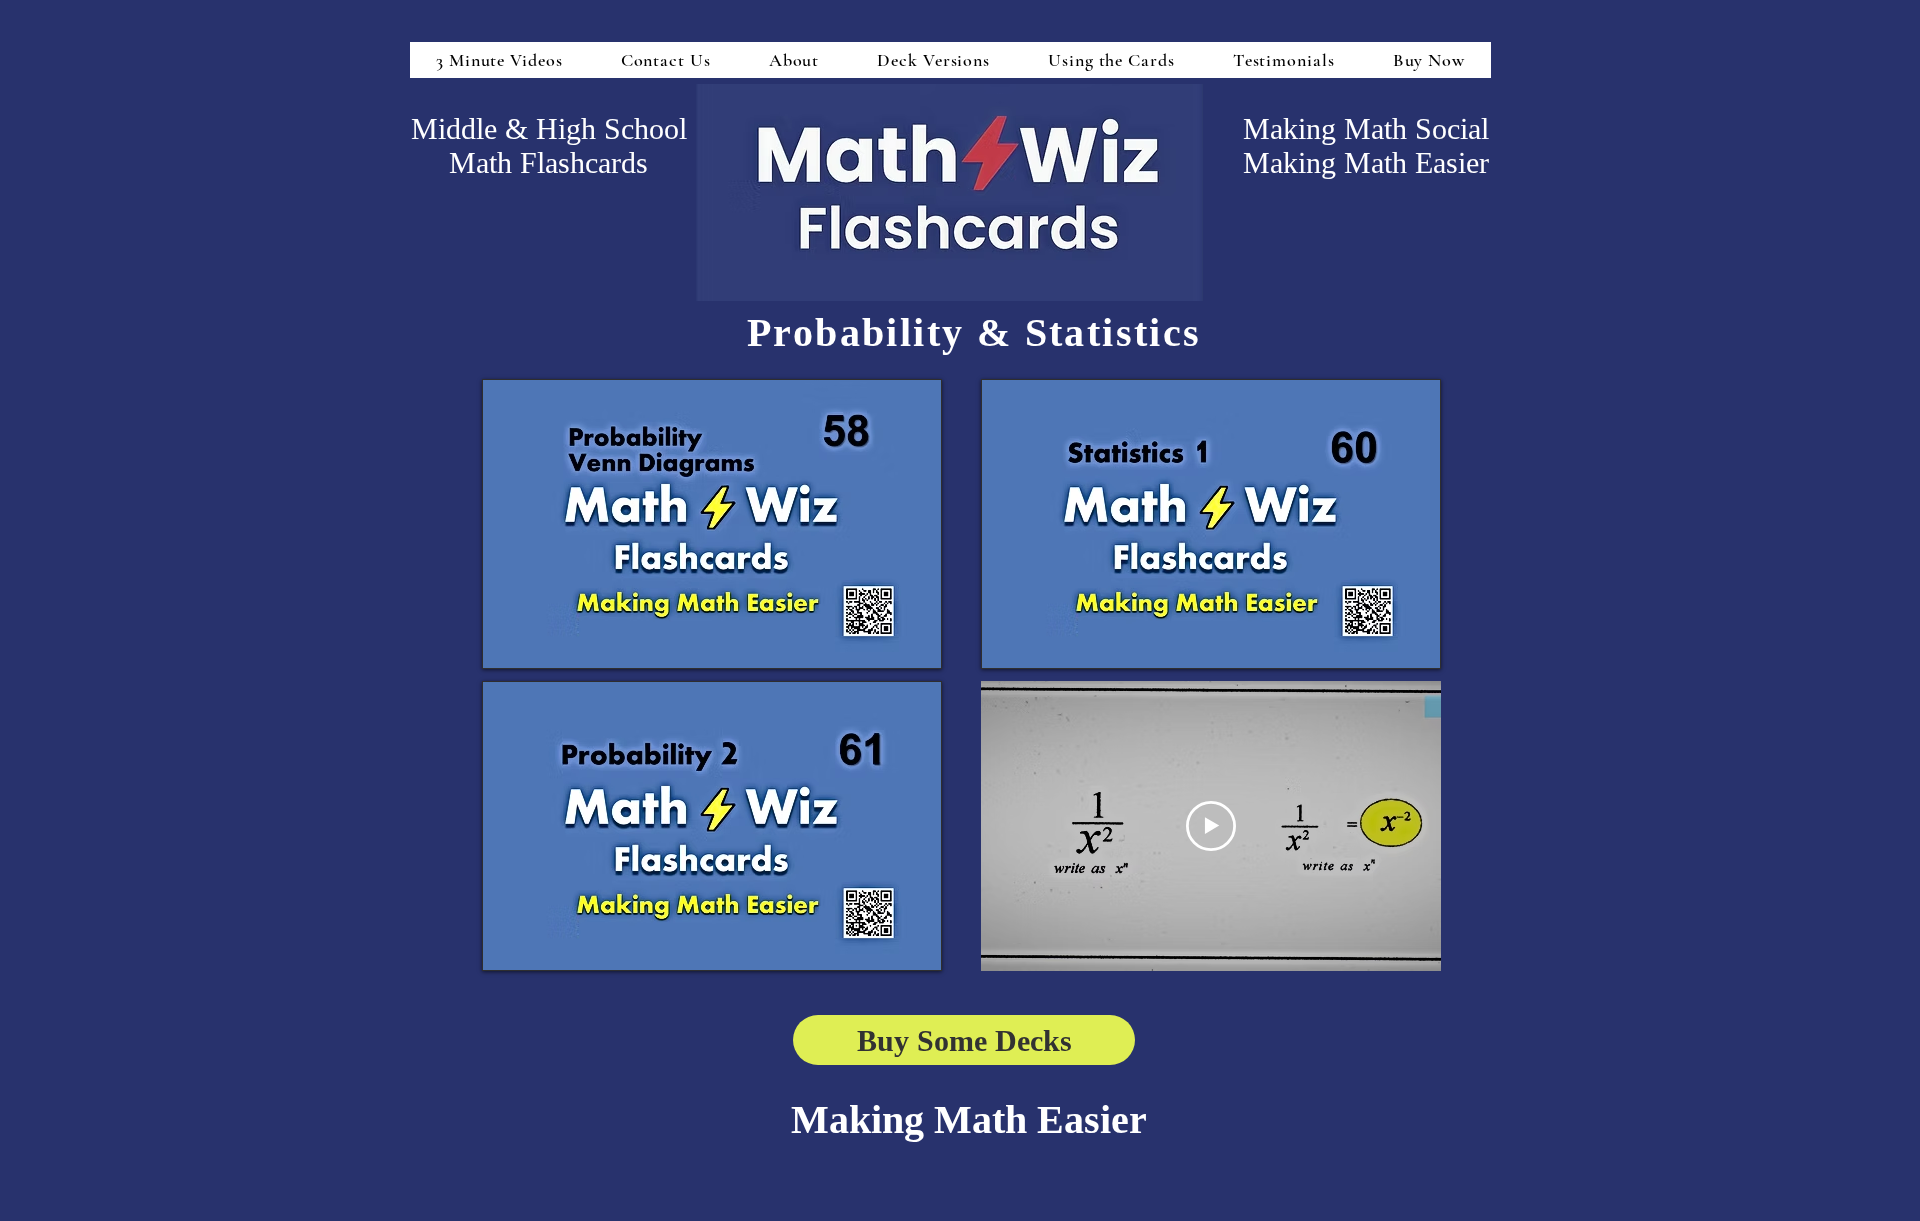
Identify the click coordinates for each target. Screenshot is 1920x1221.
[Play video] (1211, 826)
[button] (712, 524)
